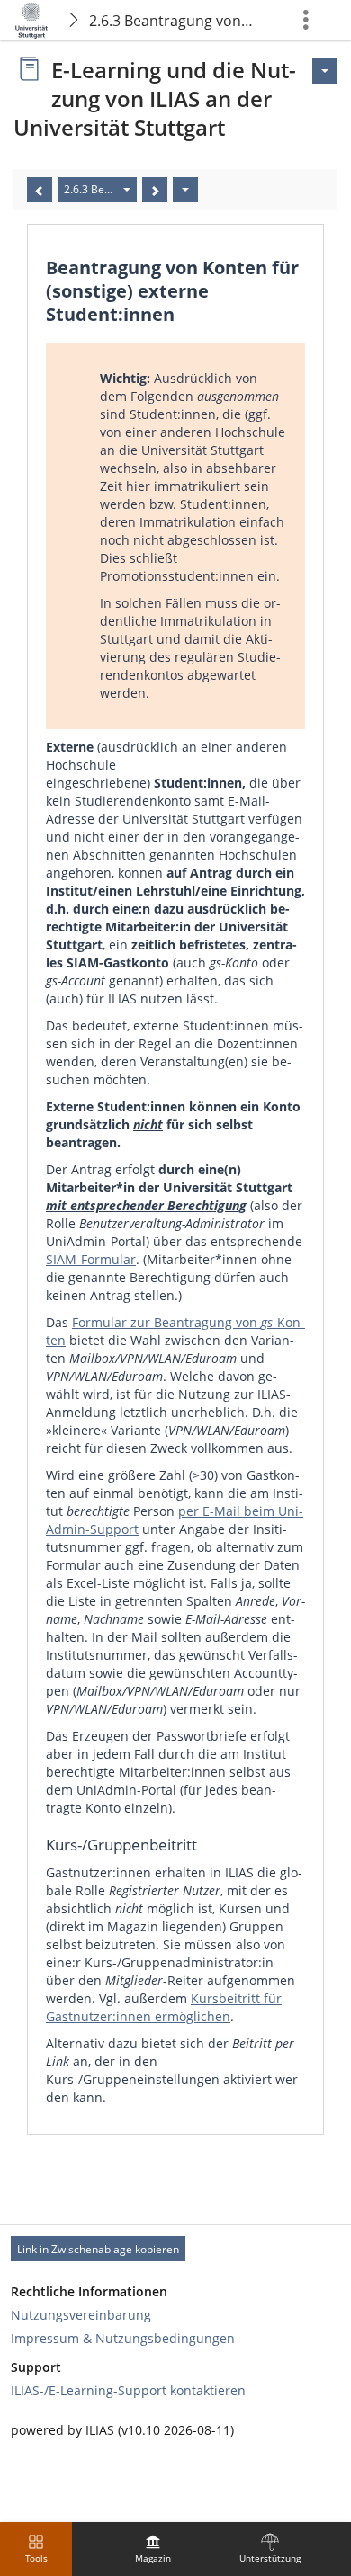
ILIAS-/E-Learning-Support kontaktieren (128, 2390)
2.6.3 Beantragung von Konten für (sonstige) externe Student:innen (174, 21)
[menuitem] (153, 2549)
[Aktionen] (185, 190)
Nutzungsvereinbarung (81, 2315)
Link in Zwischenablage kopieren (98, 2249)
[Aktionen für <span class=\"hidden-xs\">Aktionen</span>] (325, 71)
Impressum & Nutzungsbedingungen (123, 2338)
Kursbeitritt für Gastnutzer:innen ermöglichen (164, 2007)
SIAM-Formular (91, 1259)
